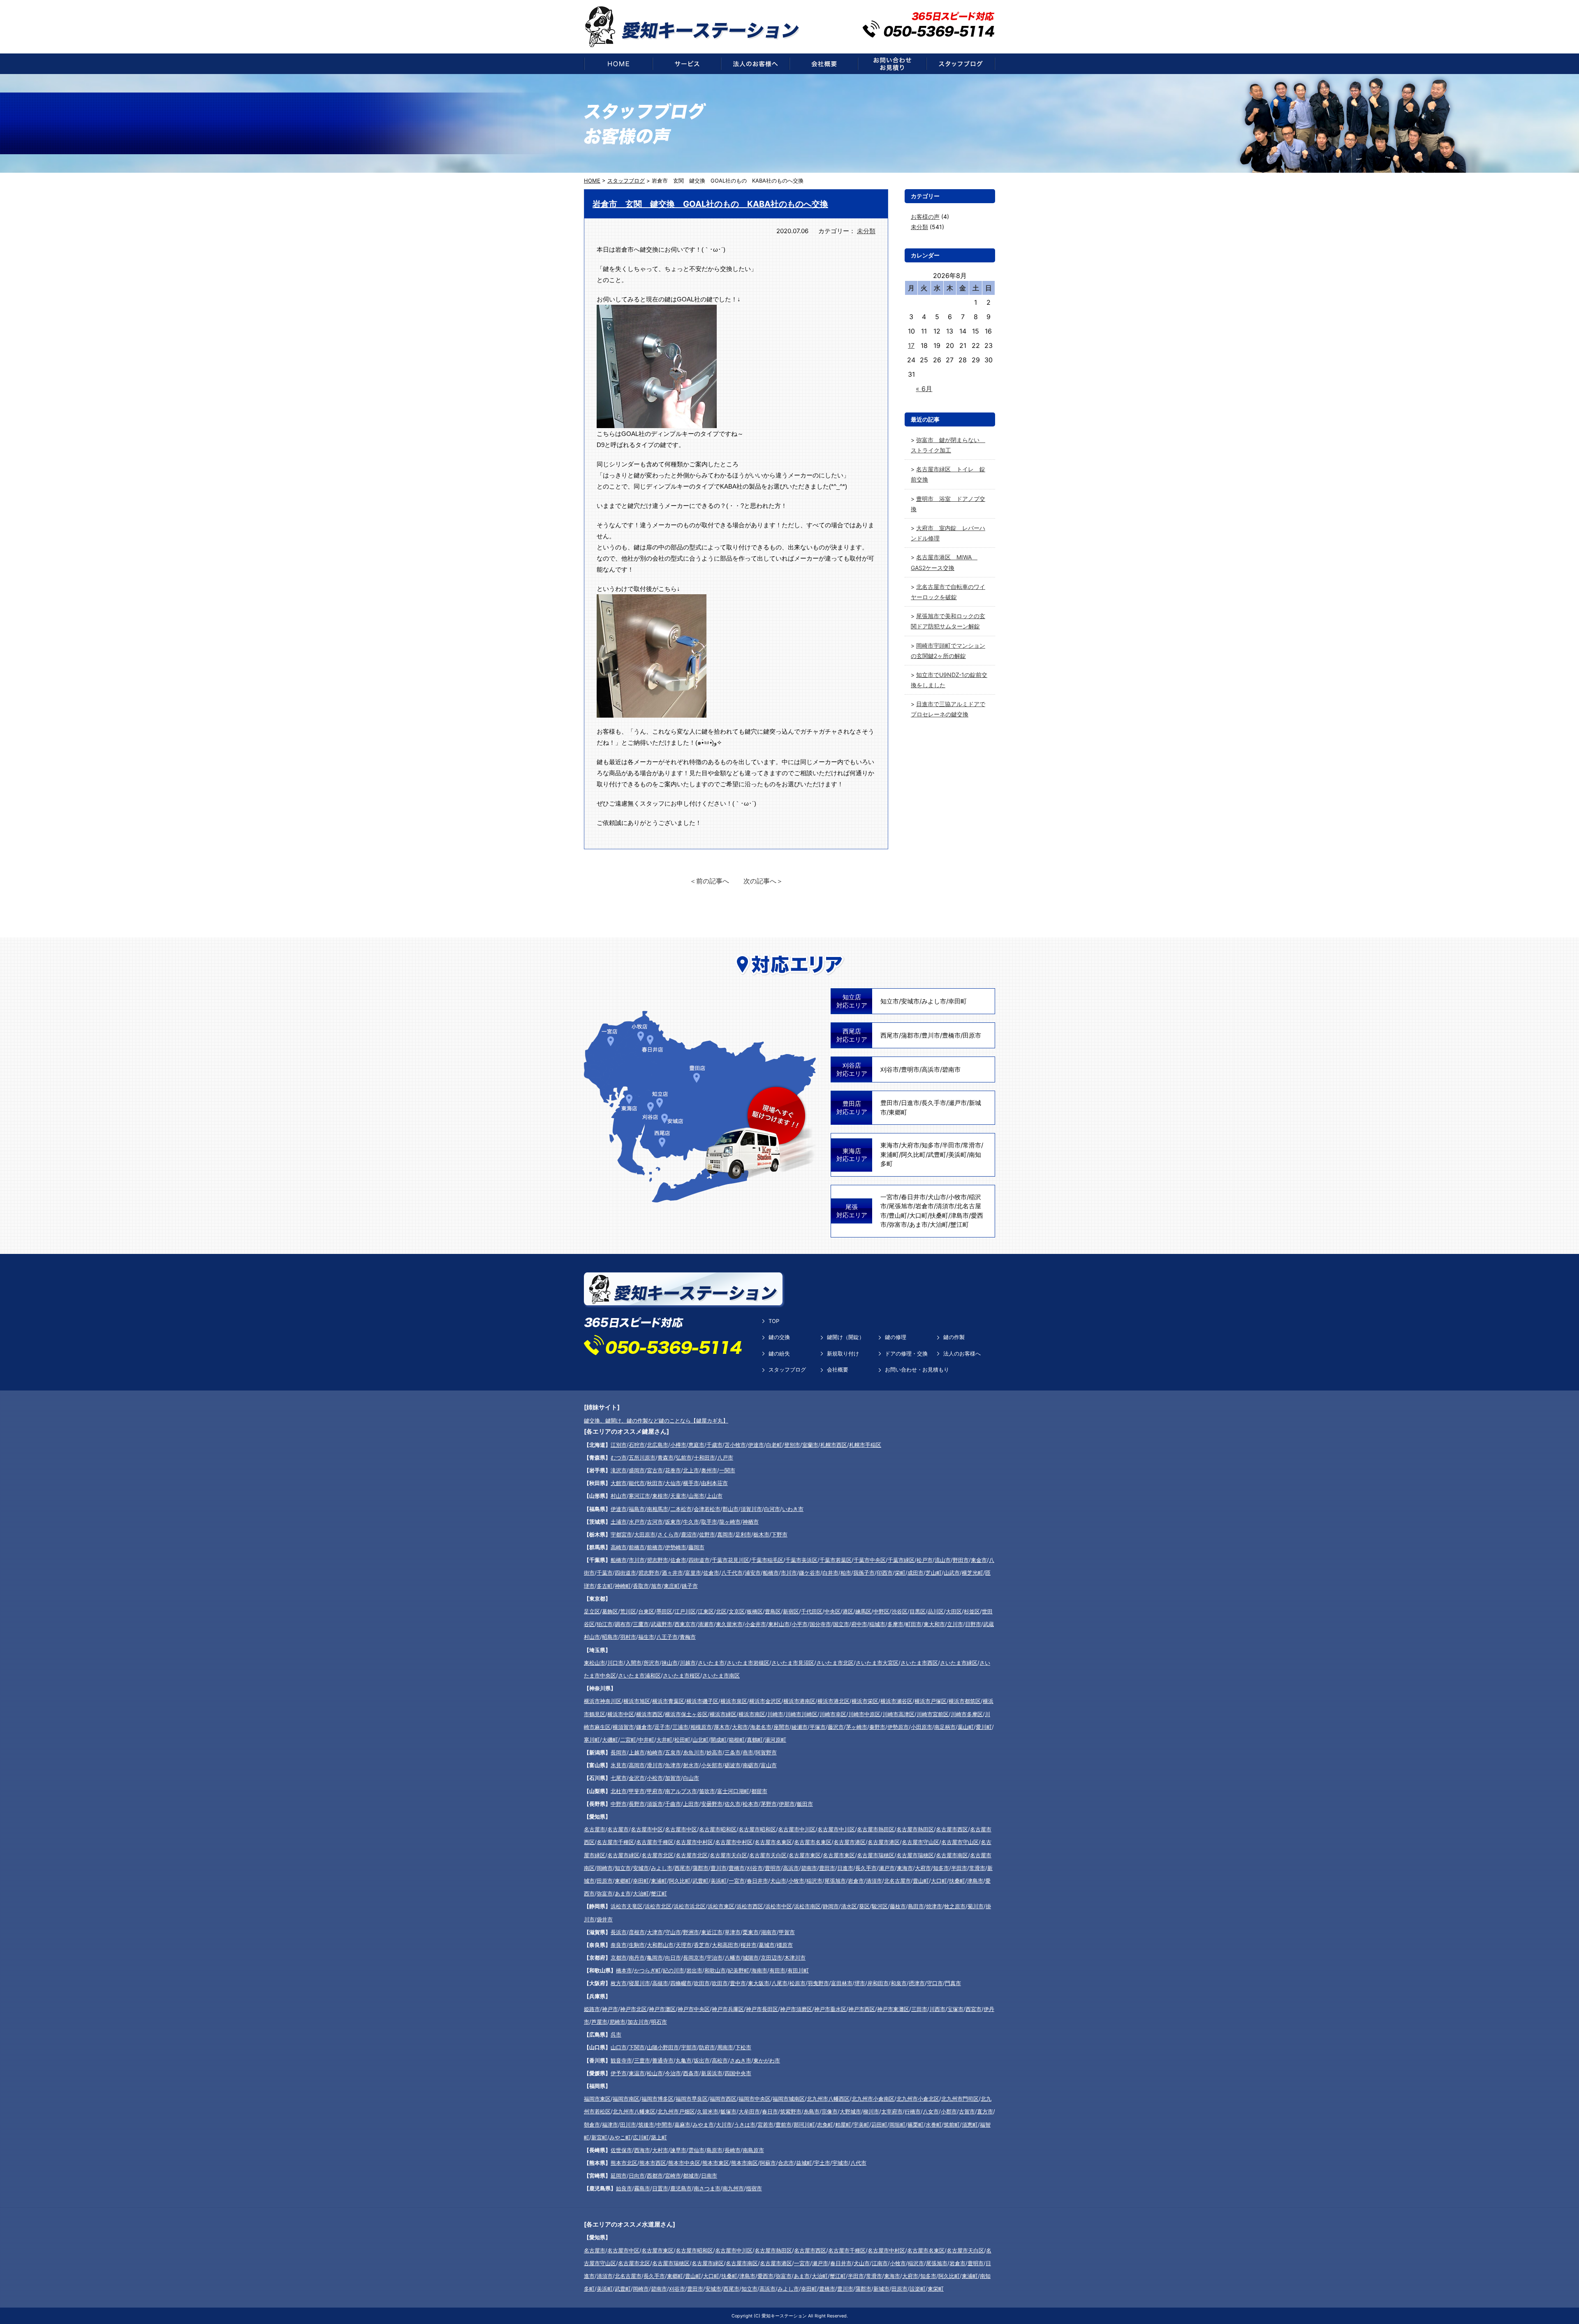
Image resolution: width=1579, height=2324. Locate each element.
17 (911, 345)
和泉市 (899, 1983)
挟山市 (670, 1663)
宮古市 (655, 1470)
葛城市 (767, 1945)
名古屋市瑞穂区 (876, 1855)
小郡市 (949, 2111)
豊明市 (910, 1069)
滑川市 (655, 1765)
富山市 (769, 1765)
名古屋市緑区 (623, 1855)
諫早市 (678, 2150)
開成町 (719, 1740)
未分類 (866, 231)
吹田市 (702, 1983)
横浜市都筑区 (965, 1701)
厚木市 (722, 1727)
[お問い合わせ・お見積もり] (892, 64)
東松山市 (595, 1663)
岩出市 (694, 1970)
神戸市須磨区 (796, 2009)
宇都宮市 (621, 1534)
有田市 (777, 1970)
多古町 (605, 1586)
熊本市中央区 (684, 2163)
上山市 (714, 1496)
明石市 (659, 2022)
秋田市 (655, 1483)
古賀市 (967, 2111)
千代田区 (812, 1611)
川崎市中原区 (864, 1714)
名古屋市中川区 (797, 1829)
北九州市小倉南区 (873, 2099)
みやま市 (703, 2125)
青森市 (666, 1457)
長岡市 (619, 1752)
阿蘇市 (768, 2163)
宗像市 (830, 2111)
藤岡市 (696, 1547)
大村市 (660, 2150)
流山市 (943, 1560)
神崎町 (623, 1586)
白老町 (774, 1445)
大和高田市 (725, 1945)
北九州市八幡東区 (634, 2111)
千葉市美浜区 (801, 1560)
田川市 (628, 2125)
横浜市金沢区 (765, 1701)
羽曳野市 (818, 1983)
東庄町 (672, 1586)
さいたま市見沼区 (793, 1663)
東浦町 (890, 1155)
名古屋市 (595, 1829)
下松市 (743, 2047)
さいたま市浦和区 (639, 1675)
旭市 (656, 1586)
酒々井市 (672, 1573)
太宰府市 (892, 2111)
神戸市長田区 (762, 2009)
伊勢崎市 (676, 1547)
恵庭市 (696, 1445)
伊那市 (787, 1804)
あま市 (918, 1225)
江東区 (706, 1611)
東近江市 (712, 1932)
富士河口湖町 (733, 1791)
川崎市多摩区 (967, 1714)
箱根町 (737, 1740)
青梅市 (688, 1637)
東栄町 (936, 2289)
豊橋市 (951, 1035)
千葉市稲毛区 (767, 1560)
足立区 (592, 1611)
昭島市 (610, 1637)
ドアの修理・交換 (906, 1353)
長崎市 (733, 2150)
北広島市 (658, 1445)
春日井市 (913, 1197)
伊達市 (756, 1445)
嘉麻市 (682, 2125)
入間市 (633, 1663)
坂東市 (673, 1522)
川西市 (937, 2009)
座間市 (781, 1727)
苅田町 (879, 2125)
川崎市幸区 (833, 1714)
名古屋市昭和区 (718, 1829)
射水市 (691, 1765)
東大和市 (934, 1624)
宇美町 (861, 2125)
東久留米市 (729, 1624)
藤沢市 (836, 1727)
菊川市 (976, 1906)
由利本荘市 (714, 1483)
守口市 (935, 1983)
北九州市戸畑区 (676, 2111)
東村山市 (779, 1624)
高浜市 (931, 1069)
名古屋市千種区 (615, 1842)
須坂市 (655, 1804)
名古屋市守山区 (920, 1842)
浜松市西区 (750, 1906)
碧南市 (951, 1069)
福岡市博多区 (658, 2099)
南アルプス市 (681, 1791)
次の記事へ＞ (763, 881)
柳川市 (871, 2111)
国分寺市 (820, 1624)
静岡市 (831, 1906)
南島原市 (753, 2150)
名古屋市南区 (952, 1855)
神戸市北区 (633, 2009)
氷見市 (619, 1765)
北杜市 (619, 1791)
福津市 (610, 2125)
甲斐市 (637, 1791)
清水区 (849, 1906)
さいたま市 (711, 1663)
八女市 (931, 2111)
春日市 (770, 2111)
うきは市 (745, 2125)
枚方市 (619, 1983)
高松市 (720, 2060)
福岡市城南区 (789, 2099)
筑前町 (952, 2125)
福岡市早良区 (692, 2099)
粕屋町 (843, 2125)
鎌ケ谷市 (810, 1573)
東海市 (890, 1145)
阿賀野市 (766, 1752)
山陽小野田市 (663, 2047)
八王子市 (667, 1637)
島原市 (714, 2150)
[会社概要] (824, 64)
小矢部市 (712, 1765)
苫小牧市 (735, 1445)
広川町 (641, 2137)
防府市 (707, 2047)
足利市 (743, 1534)
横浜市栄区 (865, 1701)
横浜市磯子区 (702, 1701)
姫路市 (592, 2009)
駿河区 (880, 1906)
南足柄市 (945, 1727)
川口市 (615, 1663)
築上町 (659, 2137)
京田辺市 (771, 1958)
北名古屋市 (897, 1881)
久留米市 (708, 2111)
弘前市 (684, 1457)
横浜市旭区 (637, 1701)
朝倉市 (592, 2125)
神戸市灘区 (662, 2009)
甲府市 (655, 1791)
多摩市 (895, 1624)
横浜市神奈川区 (603, 1701)
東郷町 (898, 1112)
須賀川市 (751, 1509)
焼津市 (934, 1906)
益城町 (804, 2163)
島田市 (916, 1906)
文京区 (737, 1611)
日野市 (973, 1624)
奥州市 (709, 1470)
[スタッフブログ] (961, 64)
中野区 (881, 1611)
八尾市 (779, 1983)
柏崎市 (655, 1752)
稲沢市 (814, 1881)
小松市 (655, 1778)
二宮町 (628, 1740)
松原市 (798, 1983)
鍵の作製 (954, 1337)
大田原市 (645, 1534)
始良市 (624, 2188)
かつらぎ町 (647, 1970)
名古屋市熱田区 (876, 1829)
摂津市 (917, 1983)
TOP (774, 1321)
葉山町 (966, 1727)
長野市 (637, 1804)
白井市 (830, 1573)
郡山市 (730, 1509)
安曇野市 (712, 1804)
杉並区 (972, 1611)
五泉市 (673, 1752)
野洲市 (691, 1932)
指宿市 (754, 2188)
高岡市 (637, 1765)
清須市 (945, 1206)
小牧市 (957, 1197)
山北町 (700, 1740)
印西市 (885, 1573)
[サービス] (687, 64)
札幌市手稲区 (865, 1445)
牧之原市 (955, 1906)
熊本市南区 (744, 2163)
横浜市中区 (621, 1714)
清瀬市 (706, 1624)
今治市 (673, 2073)
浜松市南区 (807, 1906)
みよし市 (934, 1001)
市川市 (637, 1560)
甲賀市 (787, 1932)
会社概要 (838, 1369)
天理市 (684, 1945)
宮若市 (765, 2125)
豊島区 (773, 1611)
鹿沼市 (689, 1534)
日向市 (637, 2176)
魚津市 (673, 1765)
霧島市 (642, 2188)
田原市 (972, 1035)
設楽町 (918, 2289)
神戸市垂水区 (830, 2009)
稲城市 (877, 1624)
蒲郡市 (910, 1035)
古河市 (655, 1522)
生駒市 (637, 1945)
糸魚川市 (694, 1752)
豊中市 (738, 1983)
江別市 (619, 1445)
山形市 (696, 1496)
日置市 (660, 2188)
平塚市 (818, 1727)
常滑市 (972, 1145)
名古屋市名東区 (773, 1842)
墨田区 (664, 1611)
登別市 (792, 1445)
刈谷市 (890, 1069)
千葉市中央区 (870, 1560)
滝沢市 (619, 1470)
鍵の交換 (779, 1337)
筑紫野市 (791, 2111)
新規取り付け (843, 1353)
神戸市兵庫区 (728, 2009)
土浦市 (619, 1522)
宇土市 (822, 2163)
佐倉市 (678, 1560)
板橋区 (755, 1611)
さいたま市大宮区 (877, 1663)
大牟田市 (749, 2111)
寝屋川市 (639, 1983)
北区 (721, 1611)
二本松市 (681, 1509)
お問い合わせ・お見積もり (917, 1369)
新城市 (881, 2289)
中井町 (646, 1740)
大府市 (910, 1145)
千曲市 (673, 1804)
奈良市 (619, 1945)
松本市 (751, 1804)
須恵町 (970, 2125)
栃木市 (761, 1534)
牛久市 (691, 1522)
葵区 (864, 1906)
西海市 (642, 2150)
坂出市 (702, 2060)
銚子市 (690, 1586)
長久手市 (934, 1103)
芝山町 (934, 1573)
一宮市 (890, 1197)
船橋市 (619, 1560)
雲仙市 (696, 2150)
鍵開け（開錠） (846, 1337)
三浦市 (680, 1727)
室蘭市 (810, 1445)
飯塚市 (728, 2111)
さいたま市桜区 (682, 1675)
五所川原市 (642, 1457)
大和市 (740, 1727)
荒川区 (628, 1611)
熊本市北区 (624, 2163)
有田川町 (798, 1970)
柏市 (846, 1573)
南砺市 (751, 1765)
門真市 (953, 1983)
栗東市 (751, 1932)
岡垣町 (897, 2125)
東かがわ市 (767, 2060)
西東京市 (685, 1624)
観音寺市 (621, 2060)
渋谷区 (899, 1611)
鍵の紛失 (779, 1353)
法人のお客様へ (962, 1353)
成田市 (916, 1573)
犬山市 (937, 1197)
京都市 (619, 1958)
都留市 (759, 1791)
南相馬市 (658, 1509)
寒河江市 (639, 1496)
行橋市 (913, 2111)
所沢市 (652, 1663)
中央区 (832, 1611)
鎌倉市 (644, 1727)
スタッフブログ (787, 1369)
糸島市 (811, 2111)
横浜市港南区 (799, 1701)
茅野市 (769, 1804)
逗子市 (662, 1727)
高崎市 (619, 1547)
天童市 (678, 1496)
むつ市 (619, 1457)
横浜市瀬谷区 (896, 1701)
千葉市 (605, 1573)
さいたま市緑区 (959, 1663)
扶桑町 (939, 1215)
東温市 (637, 2073)
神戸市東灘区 (893, 2009)
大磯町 (610, 1740)
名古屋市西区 (952, 1829)
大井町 (664, 1740)
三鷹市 (641, 1624)
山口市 (619, 2047)
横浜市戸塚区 (931, 1701)
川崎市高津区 (898, 1714)
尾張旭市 (901, 1206)
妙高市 (714, 1752)
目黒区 (918, 1611)
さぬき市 (741, 2060)
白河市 (772, 1509)
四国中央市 (738, 2073)
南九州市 (733, 2188)
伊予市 (619, 2073)
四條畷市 (681, 1983)
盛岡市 (637, 1470)
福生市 (646, 1637)
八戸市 (725, 1457)
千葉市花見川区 (730, 1560)
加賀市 (673, 1778)
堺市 (860, 1983)
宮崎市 (673, 2176)
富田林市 (842, 1983)
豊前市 (784, 2125)
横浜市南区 (752, 1714)
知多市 (931, 1145)
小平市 (800, 1624)
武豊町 (937, 1155)
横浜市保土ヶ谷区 (686, 1714)
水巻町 (934, 2125)
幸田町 (957, 1001)
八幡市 (733, 1958)
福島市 (637, 1509)
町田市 (913, 1624)
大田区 (954, 1611)
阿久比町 (913, 1155)
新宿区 (791, 1611)
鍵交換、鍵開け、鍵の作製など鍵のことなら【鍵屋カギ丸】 (656, 1420)
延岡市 (619, 2176)
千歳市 (714, 1445)
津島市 (960, 1215)
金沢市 (637, 1778)
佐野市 (707, 1534)
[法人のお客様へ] (755, 64)
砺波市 (733, 1765)
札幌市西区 (834, 1445)
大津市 (655, 1932)
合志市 (786, 2163)
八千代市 (732, 1573)
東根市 (660, 1496)
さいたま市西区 (919, 1663)
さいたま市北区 (835, 1663)
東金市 (979, 1560)
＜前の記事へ (709, 881)
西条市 (691, 2073)
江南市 (880, 2263)
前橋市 (637, 1547)
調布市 (623, 1624)
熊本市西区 (653, 2163)
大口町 (918, 1215)
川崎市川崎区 (801, 1714)
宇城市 (840, 2163)
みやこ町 (620, 2137)
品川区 (936, 1611)
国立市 (841, 1624)
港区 (848, 1611)
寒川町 (592, 1740)
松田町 (682, 1740)
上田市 (691, 1804)
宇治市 (714, 1958)
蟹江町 (960, 1225)
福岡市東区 (597, 2099)
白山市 (691, 1778)
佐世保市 (621, 2150)
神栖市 (751, 1522)
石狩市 (637, 1445)
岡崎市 (605, 1868)
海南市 (759, 1970)
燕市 (748, 1752)
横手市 (691, 1483)
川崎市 (775, 1714)
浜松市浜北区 (690, 1906)
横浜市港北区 (833, 1701)
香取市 (641, 1586)
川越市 (688, 1663)
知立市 (890, 1001)
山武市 (952, 1573)
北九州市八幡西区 (828, 2099)
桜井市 (749, 1945)
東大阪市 (759, 1983)
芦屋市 (599, 2022)
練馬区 (863, 1611)
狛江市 (605, 1624)
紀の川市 (674, 1970)
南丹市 (637, 1958)
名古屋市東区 (805, 1855)
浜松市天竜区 (627, 1906)
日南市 (709, 2176)
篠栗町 (916, 2125)
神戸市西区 (862, 2009)
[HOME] (618, 64)
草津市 (733, 1932)
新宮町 (599, 2137)
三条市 (733, 1752)
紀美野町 (739, 1970)
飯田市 (805, 1804)
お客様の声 (925, 217)
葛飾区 (610, 1611)
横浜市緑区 (723, 1714)
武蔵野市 (662, 1624)
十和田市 (704, 1457)
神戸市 (610, 2009)
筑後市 (646, 2125)
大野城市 (850, 2111)
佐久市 (733, 1804)
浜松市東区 (721, 1906)
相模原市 (701, 1727)
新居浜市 (712, 2073)
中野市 (619, 1804)
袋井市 (605, 1919)
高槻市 (660, 1983)
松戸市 (925, 1560)
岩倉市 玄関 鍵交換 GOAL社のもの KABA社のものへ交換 (710, 204)
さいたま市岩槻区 (748, 1663)
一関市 (727, 1470)
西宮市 (974, 2009)
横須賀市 (623, 1727)
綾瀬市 (800, 1727)
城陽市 (751, 1958)
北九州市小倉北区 (918, 2099)
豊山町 (898, 1215)
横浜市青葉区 (668, 1701)
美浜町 (957, 1155)
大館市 (619, 1483)
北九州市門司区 (960, 2099)
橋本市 (624, 1970)
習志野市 (658, 1560)
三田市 (919, 2009)
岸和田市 (878, 1983)
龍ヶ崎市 (730, 1522)
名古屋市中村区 (694, 1842)
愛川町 (984, 1727)
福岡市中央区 (755, 2099)
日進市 (910, 1103)
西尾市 (890, 1035)
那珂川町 (804, 2125)
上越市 (637, 1752)
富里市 (693, 1573)
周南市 (725, 2047)
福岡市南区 (626, 2099)
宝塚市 (955, 2009)
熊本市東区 (716, 2163)
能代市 (637, 1483)
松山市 (655, 2073)
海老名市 (761, 1727)
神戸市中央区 (694, 2009)
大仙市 (673, 1483)
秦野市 (877, 1727)
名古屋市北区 (658, 1855)
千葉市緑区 (901, 1560)
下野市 (779, 1534)
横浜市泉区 (734, 1701)
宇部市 (689, 2047)
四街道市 (699, 1560)
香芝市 (702, 1945)
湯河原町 (776, 1740)
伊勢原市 (898, 1727)
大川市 (724, 2125)
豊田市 (890, 1103)
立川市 (955, 1624)
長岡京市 (694, 1958)
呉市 (616, 2034)
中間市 (664, 2125)
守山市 (673, 1932)
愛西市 (765, 2276)
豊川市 (931, 1035)
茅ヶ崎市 (857, 1727)
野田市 (961, 1560)
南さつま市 (707, 2188)
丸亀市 (684, 2060)
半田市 (951, 1145)
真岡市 (725, 1534)
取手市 (709, 1522)
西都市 (655, 2176)
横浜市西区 (649, 1714)
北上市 (691, 1470)
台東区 (646, 1611)
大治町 (939, 1225)
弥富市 (898, 1225)
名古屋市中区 (647, 1829)
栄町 (900, 1573)
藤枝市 (898, 1906)
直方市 (985, 2111)
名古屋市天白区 (728, 1855)
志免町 (825, 2125)
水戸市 (637, 1522)
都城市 (691, 2176)
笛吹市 (707, 1791)
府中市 (859, 1624)
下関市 (637, 2047)
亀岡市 (655, 1958)
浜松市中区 (779, 1906)
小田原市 (921, 1727)
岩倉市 (925, 1206)
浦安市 (753, 1573)
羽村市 (628, 1637)
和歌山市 (715, 1970)
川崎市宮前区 (933, 1714)
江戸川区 (685, 1611)
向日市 (673, 1958)
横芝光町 (972, 1573)
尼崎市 (617, 2022)
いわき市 (793, 1509)
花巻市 (673, 1470)
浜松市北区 (658, 1906)
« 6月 (924, 389)
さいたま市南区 (721, 1675)
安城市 (910, 1001)
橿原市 (785, 1945)
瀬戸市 (957, 1103)
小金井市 (755, 1624)
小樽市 (678, 1445)
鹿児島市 (681, 2188)
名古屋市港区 (850, 1842)
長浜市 (619, 1932)
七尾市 (619, 1778)
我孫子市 (864, 1573)
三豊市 (642, 2060)
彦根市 (637, 1932)
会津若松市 (707, 1509)
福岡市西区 (723, 2099)
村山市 (619, 1496)
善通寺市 (663, 2060)
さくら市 (668, 1534)
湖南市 (769, 1932)
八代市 (858, 2163)
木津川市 (795, 1958)
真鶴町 (755, 1740)
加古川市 (638, 2022)
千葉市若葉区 (836, 1560)
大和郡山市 (660, 1945)
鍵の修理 (896, 1337)
